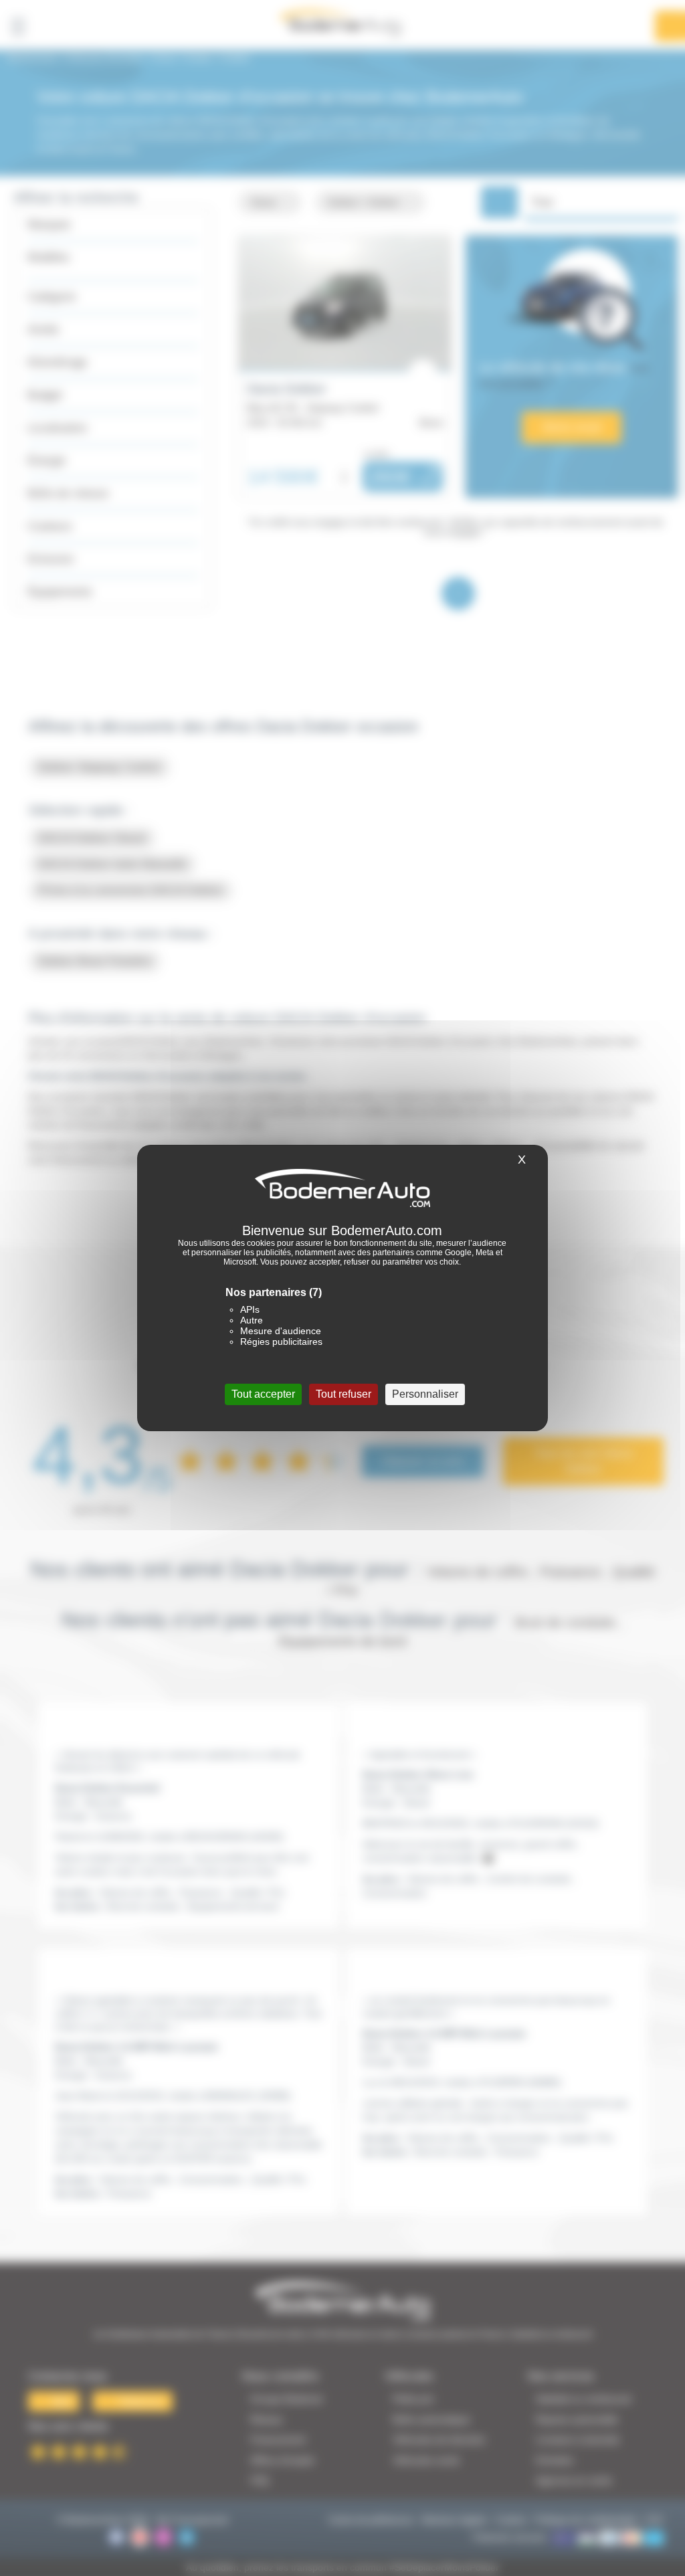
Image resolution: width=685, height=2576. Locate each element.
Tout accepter (263, 1394)
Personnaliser (425, 1394)
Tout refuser (344, 1394)
